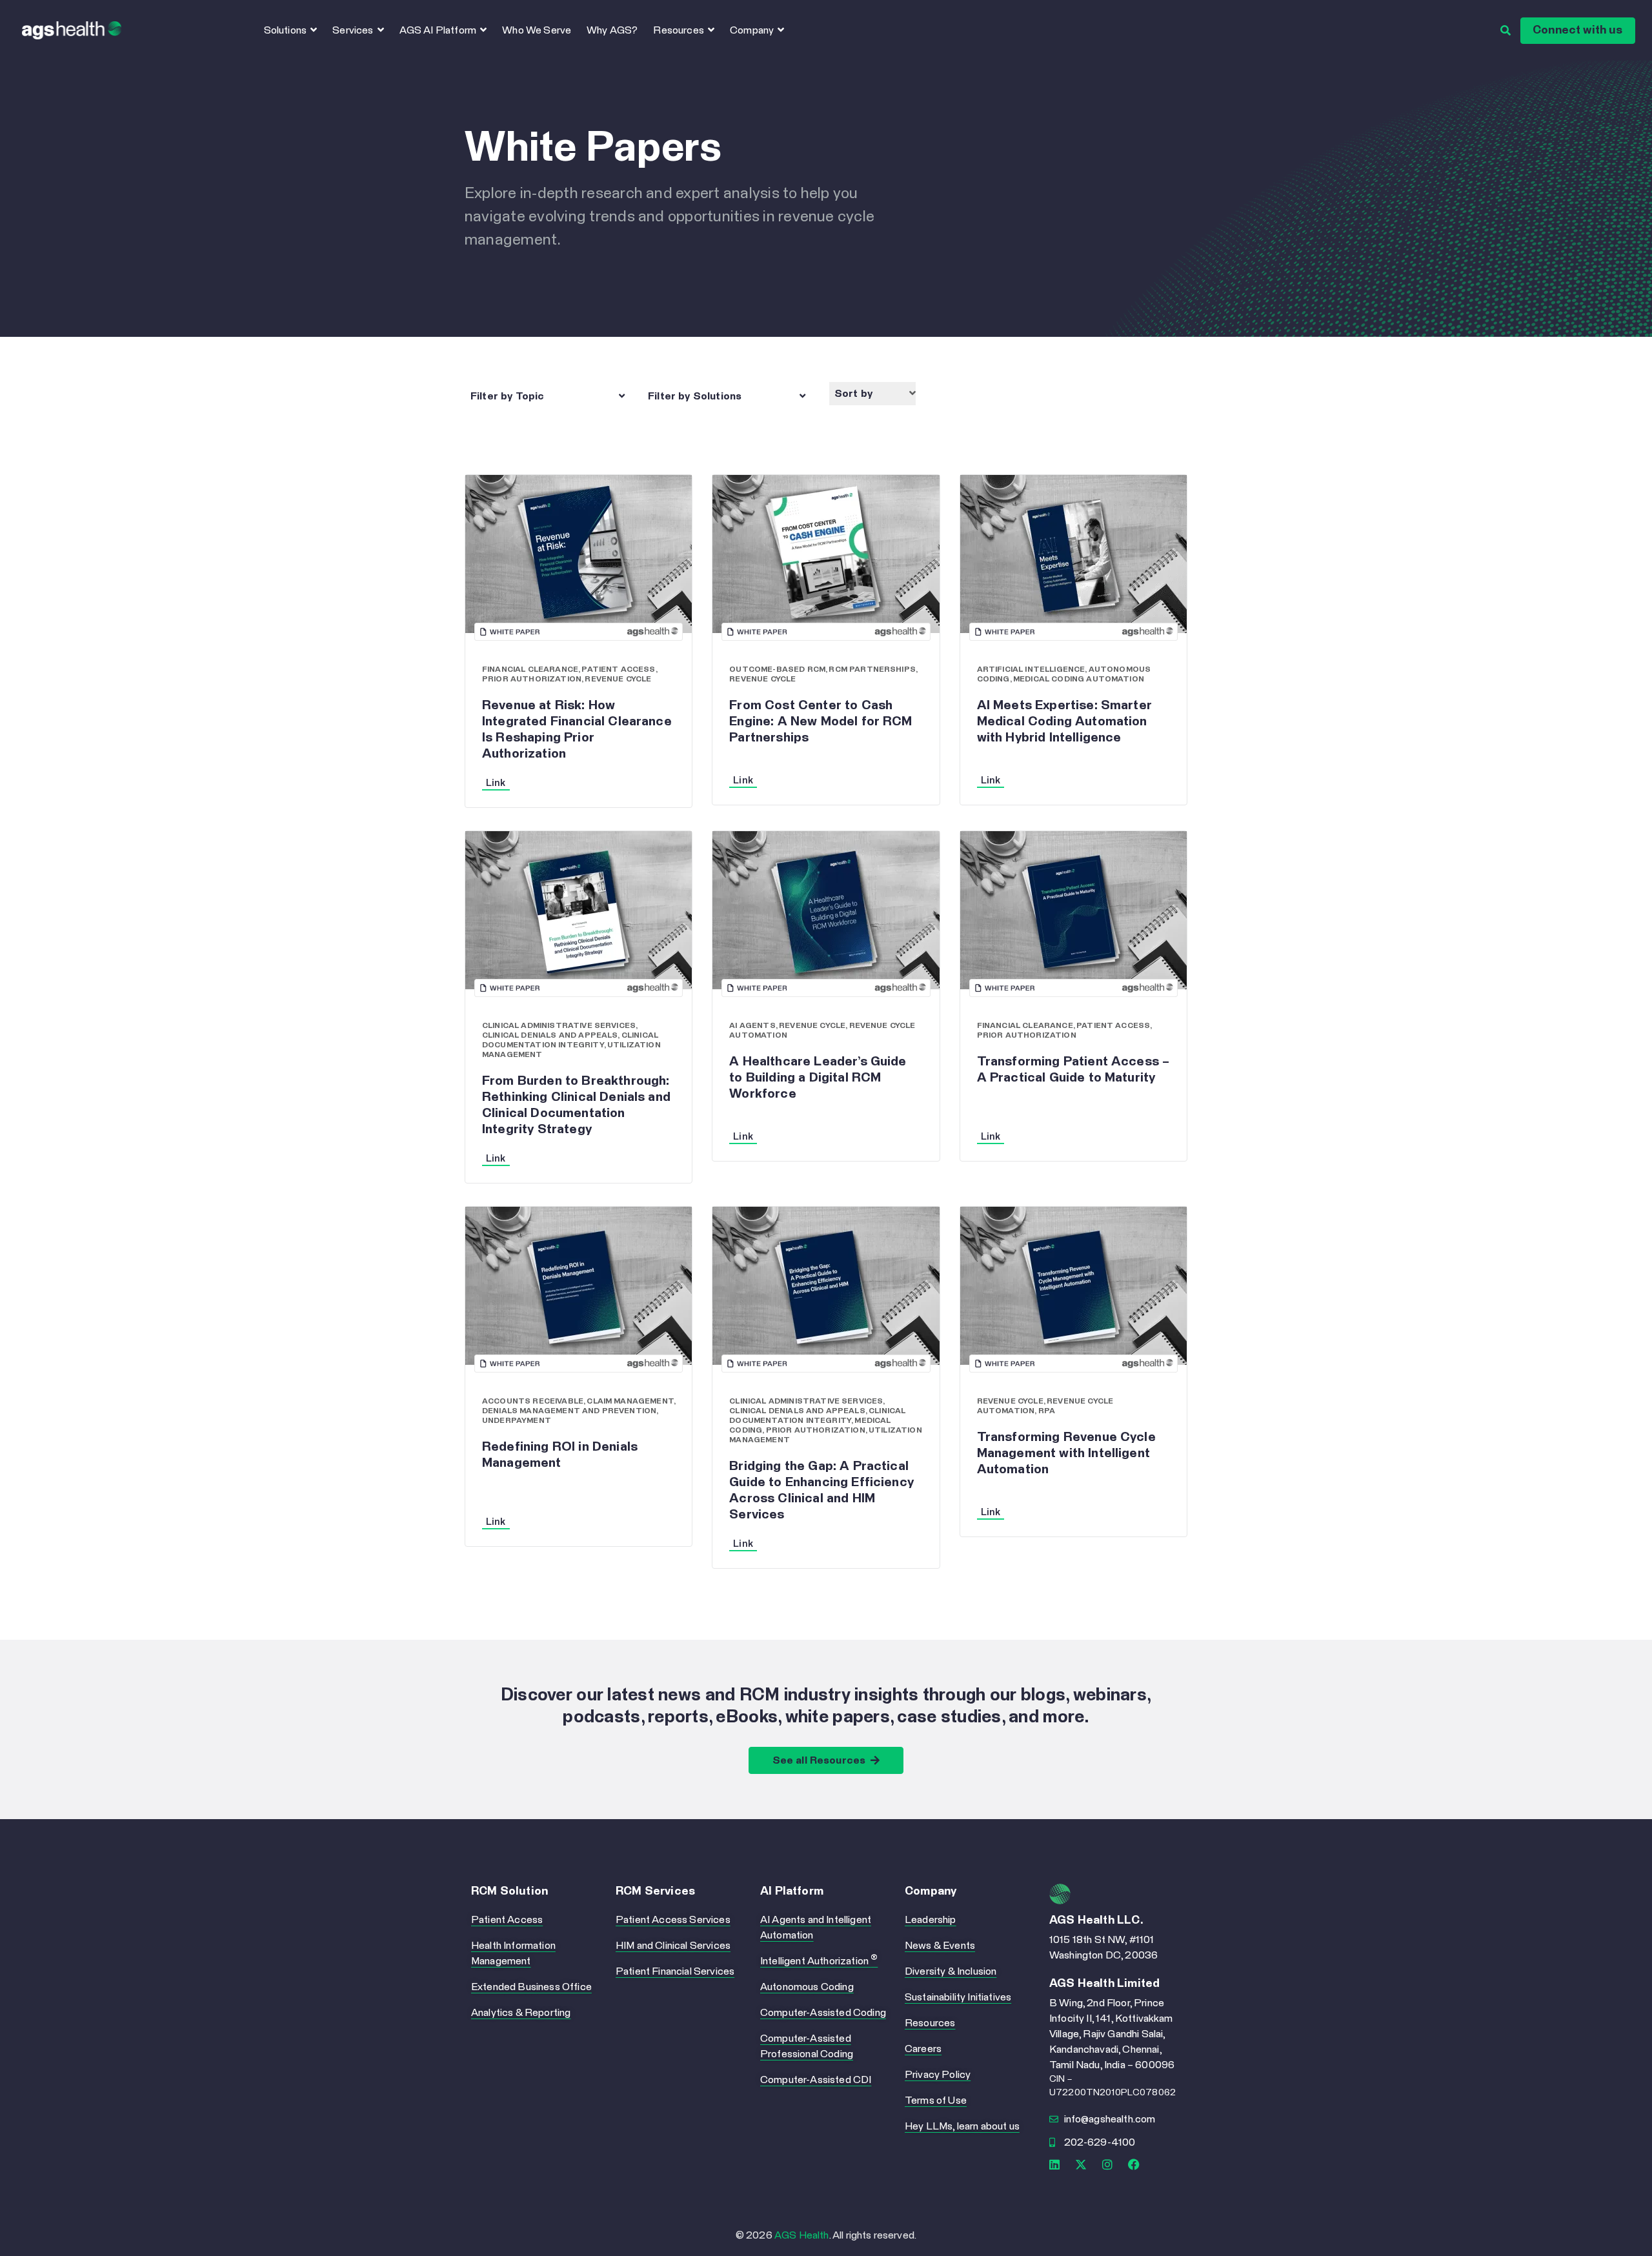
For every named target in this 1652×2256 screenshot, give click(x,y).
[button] (550, 396)
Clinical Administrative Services (559, 1026)
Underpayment (517, 1421)
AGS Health (802, 2235)
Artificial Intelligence (1031, 670)
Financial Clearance (530, 670)
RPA (1047, 1411)
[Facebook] (1134, 2164)
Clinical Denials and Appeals (550, 1036)
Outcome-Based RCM (777, 670)
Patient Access (618, 670)
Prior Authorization (532, 680)
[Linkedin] (1054, 2164)
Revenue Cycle (618, 680)
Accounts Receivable (533, 1402)
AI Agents (752, 1026)
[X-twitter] (1081, 2164)
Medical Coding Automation (1079, 680)
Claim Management (630, 1402)
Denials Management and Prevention (569, 1411)
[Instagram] (1107, 2164)
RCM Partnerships (872, 670)
